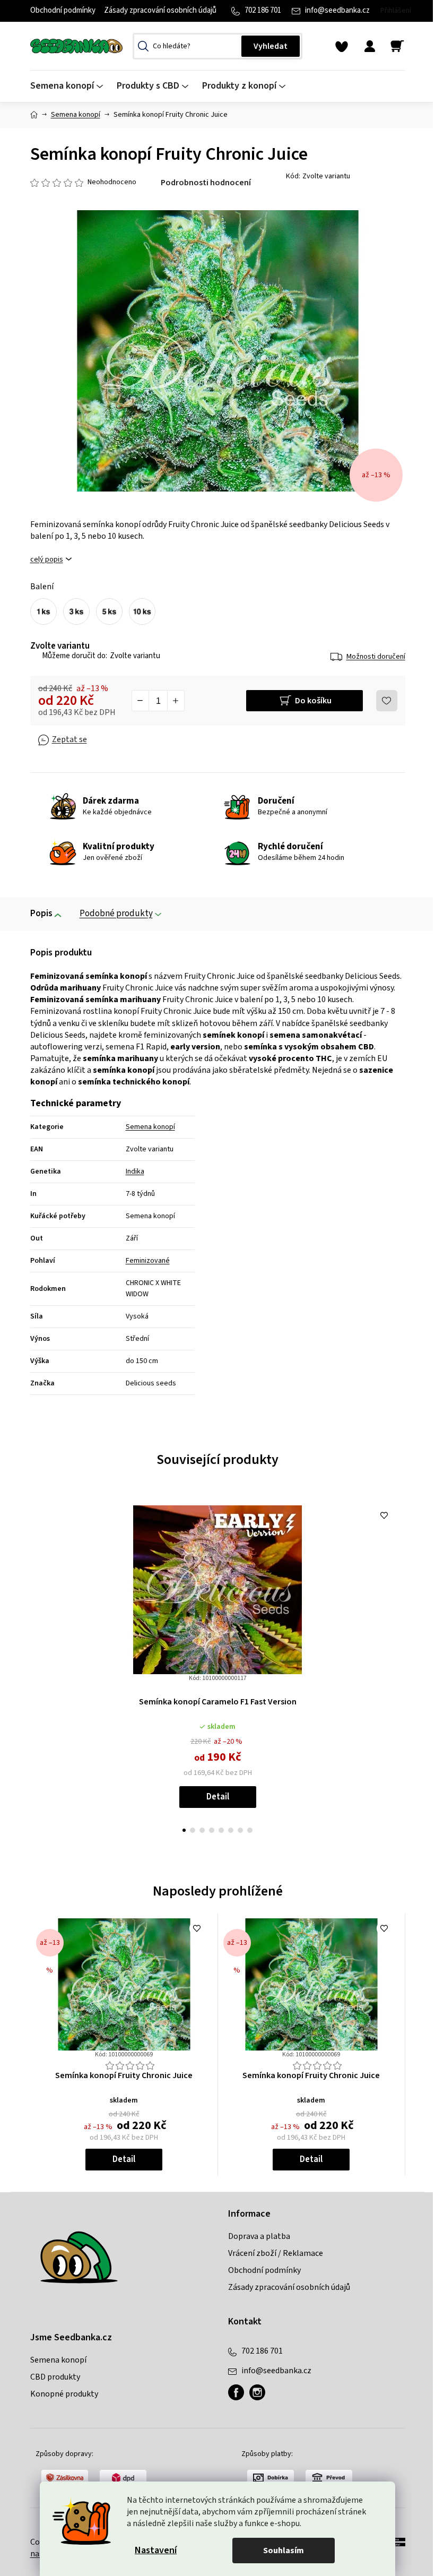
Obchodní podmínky (63, 10)
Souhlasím (284, 2551)
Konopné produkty (64, 2394)
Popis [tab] (41, 914)
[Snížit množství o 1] (141, 701)
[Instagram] (257, 2392)
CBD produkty (55, 2377)
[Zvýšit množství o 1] (176, 701)
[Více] (390, 83)
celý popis (47, 560)
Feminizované (148, 1261)
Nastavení (156, 2550)
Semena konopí (150, 1127)
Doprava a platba (259, 2236)
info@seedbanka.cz (337, 10)
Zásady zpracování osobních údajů (160, 10)
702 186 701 (263, 10)
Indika (135, 1171)
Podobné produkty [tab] (116, 914)
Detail (218, 1797)
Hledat (271, 46)
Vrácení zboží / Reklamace (276, 2253)
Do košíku (313, 701)
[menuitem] (70, 86)
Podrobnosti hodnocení (206, 183)
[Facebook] (236, 2392)
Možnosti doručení (376, 657)
